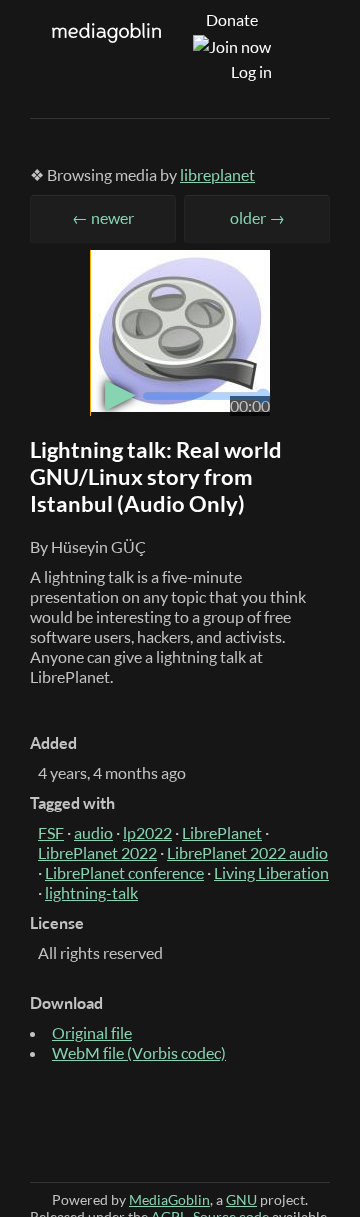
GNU (241, 1199)
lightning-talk (91, 893)
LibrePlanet (222, 833)
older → (257, 218)
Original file (92, 1033)
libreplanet (217, 175)
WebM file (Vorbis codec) (139, 1053)
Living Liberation (271, 873)
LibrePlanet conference (124, 873)
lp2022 (147, 833)
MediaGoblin (169, 1199)
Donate (232, 20)
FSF (51, 833)
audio (93, 833)
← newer (103, 218)
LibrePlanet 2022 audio (247, 853)
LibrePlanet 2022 (97, 853)
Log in (251, 72)
